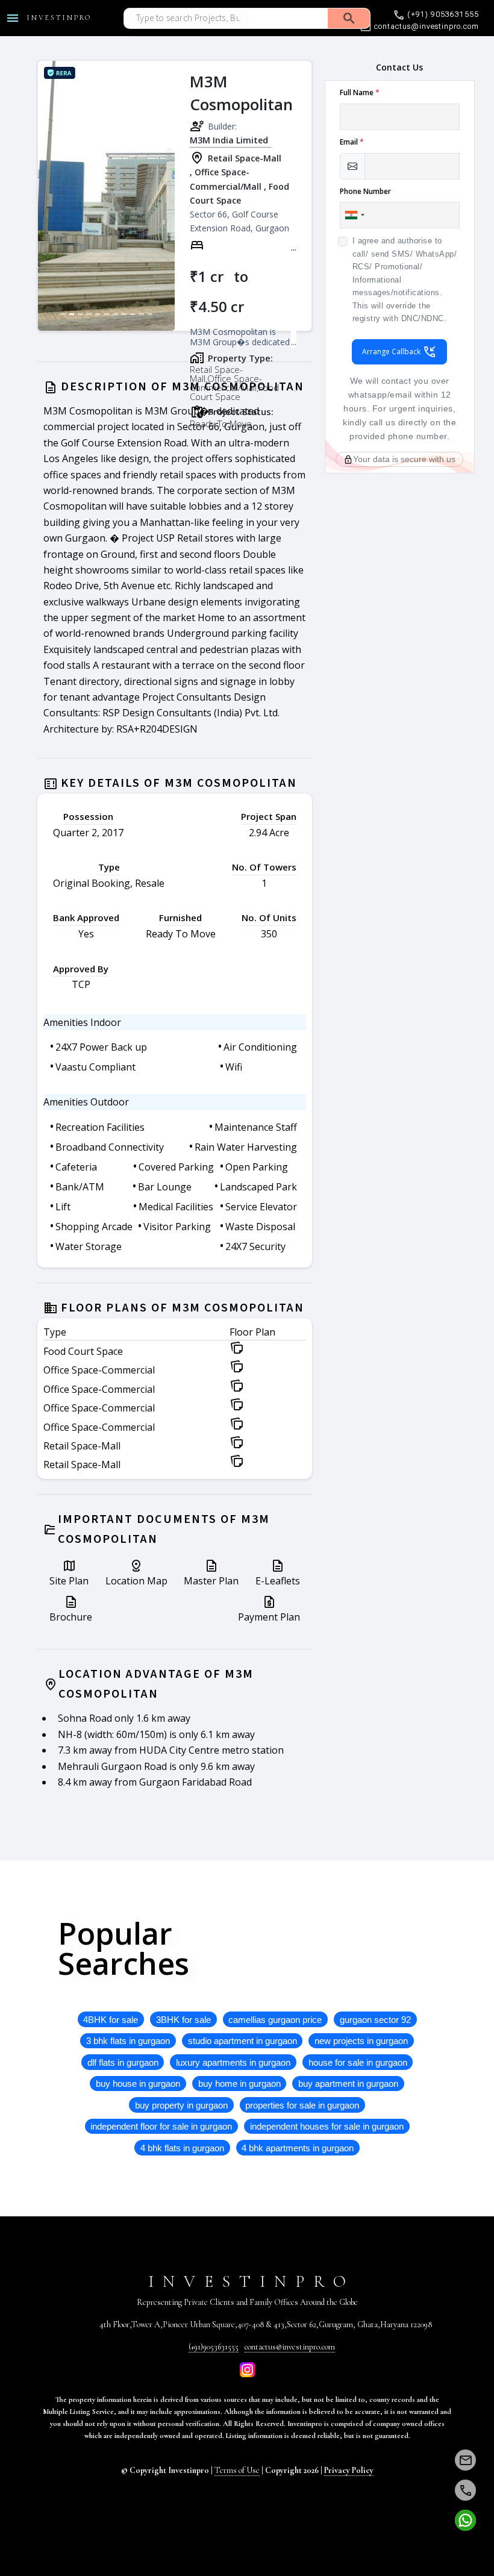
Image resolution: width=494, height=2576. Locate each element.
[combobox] (354, 215)
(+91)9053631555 (214, 2347)
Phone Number (365, 191)
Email (352, 142)
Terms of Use (237, 2470)
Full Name (360, 92)
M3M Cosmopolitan (241, 93)
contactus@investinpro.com (290, 2347)
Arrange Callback (392, 352)
